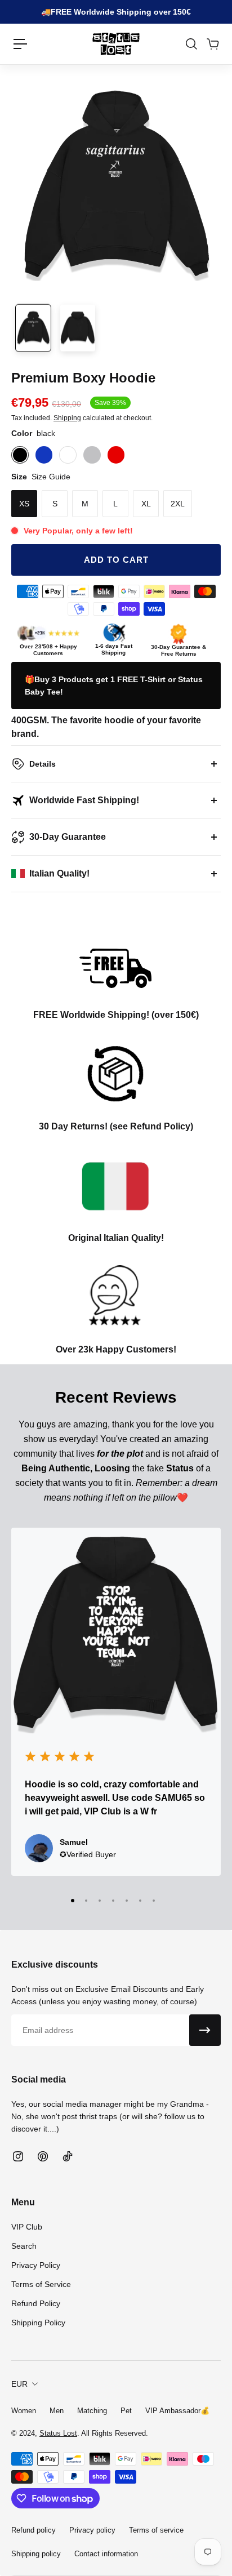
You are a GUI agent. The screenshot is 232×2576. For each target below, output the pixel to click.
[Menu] (20, 44)
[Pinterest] (43, 2156)
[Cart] (212, 44)
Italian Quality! (59, 873)
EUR (19, 2384)
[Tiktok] (68, 2156)
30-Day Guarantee (68, 837)
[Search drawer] (191, 44)
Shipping (67, 418)
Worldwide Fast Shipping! (84, 800)
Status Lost (58, 2433)
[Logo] (116, 44)
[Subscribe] (205, 2030)
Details (43, 764)
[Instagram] (18, 2156)
